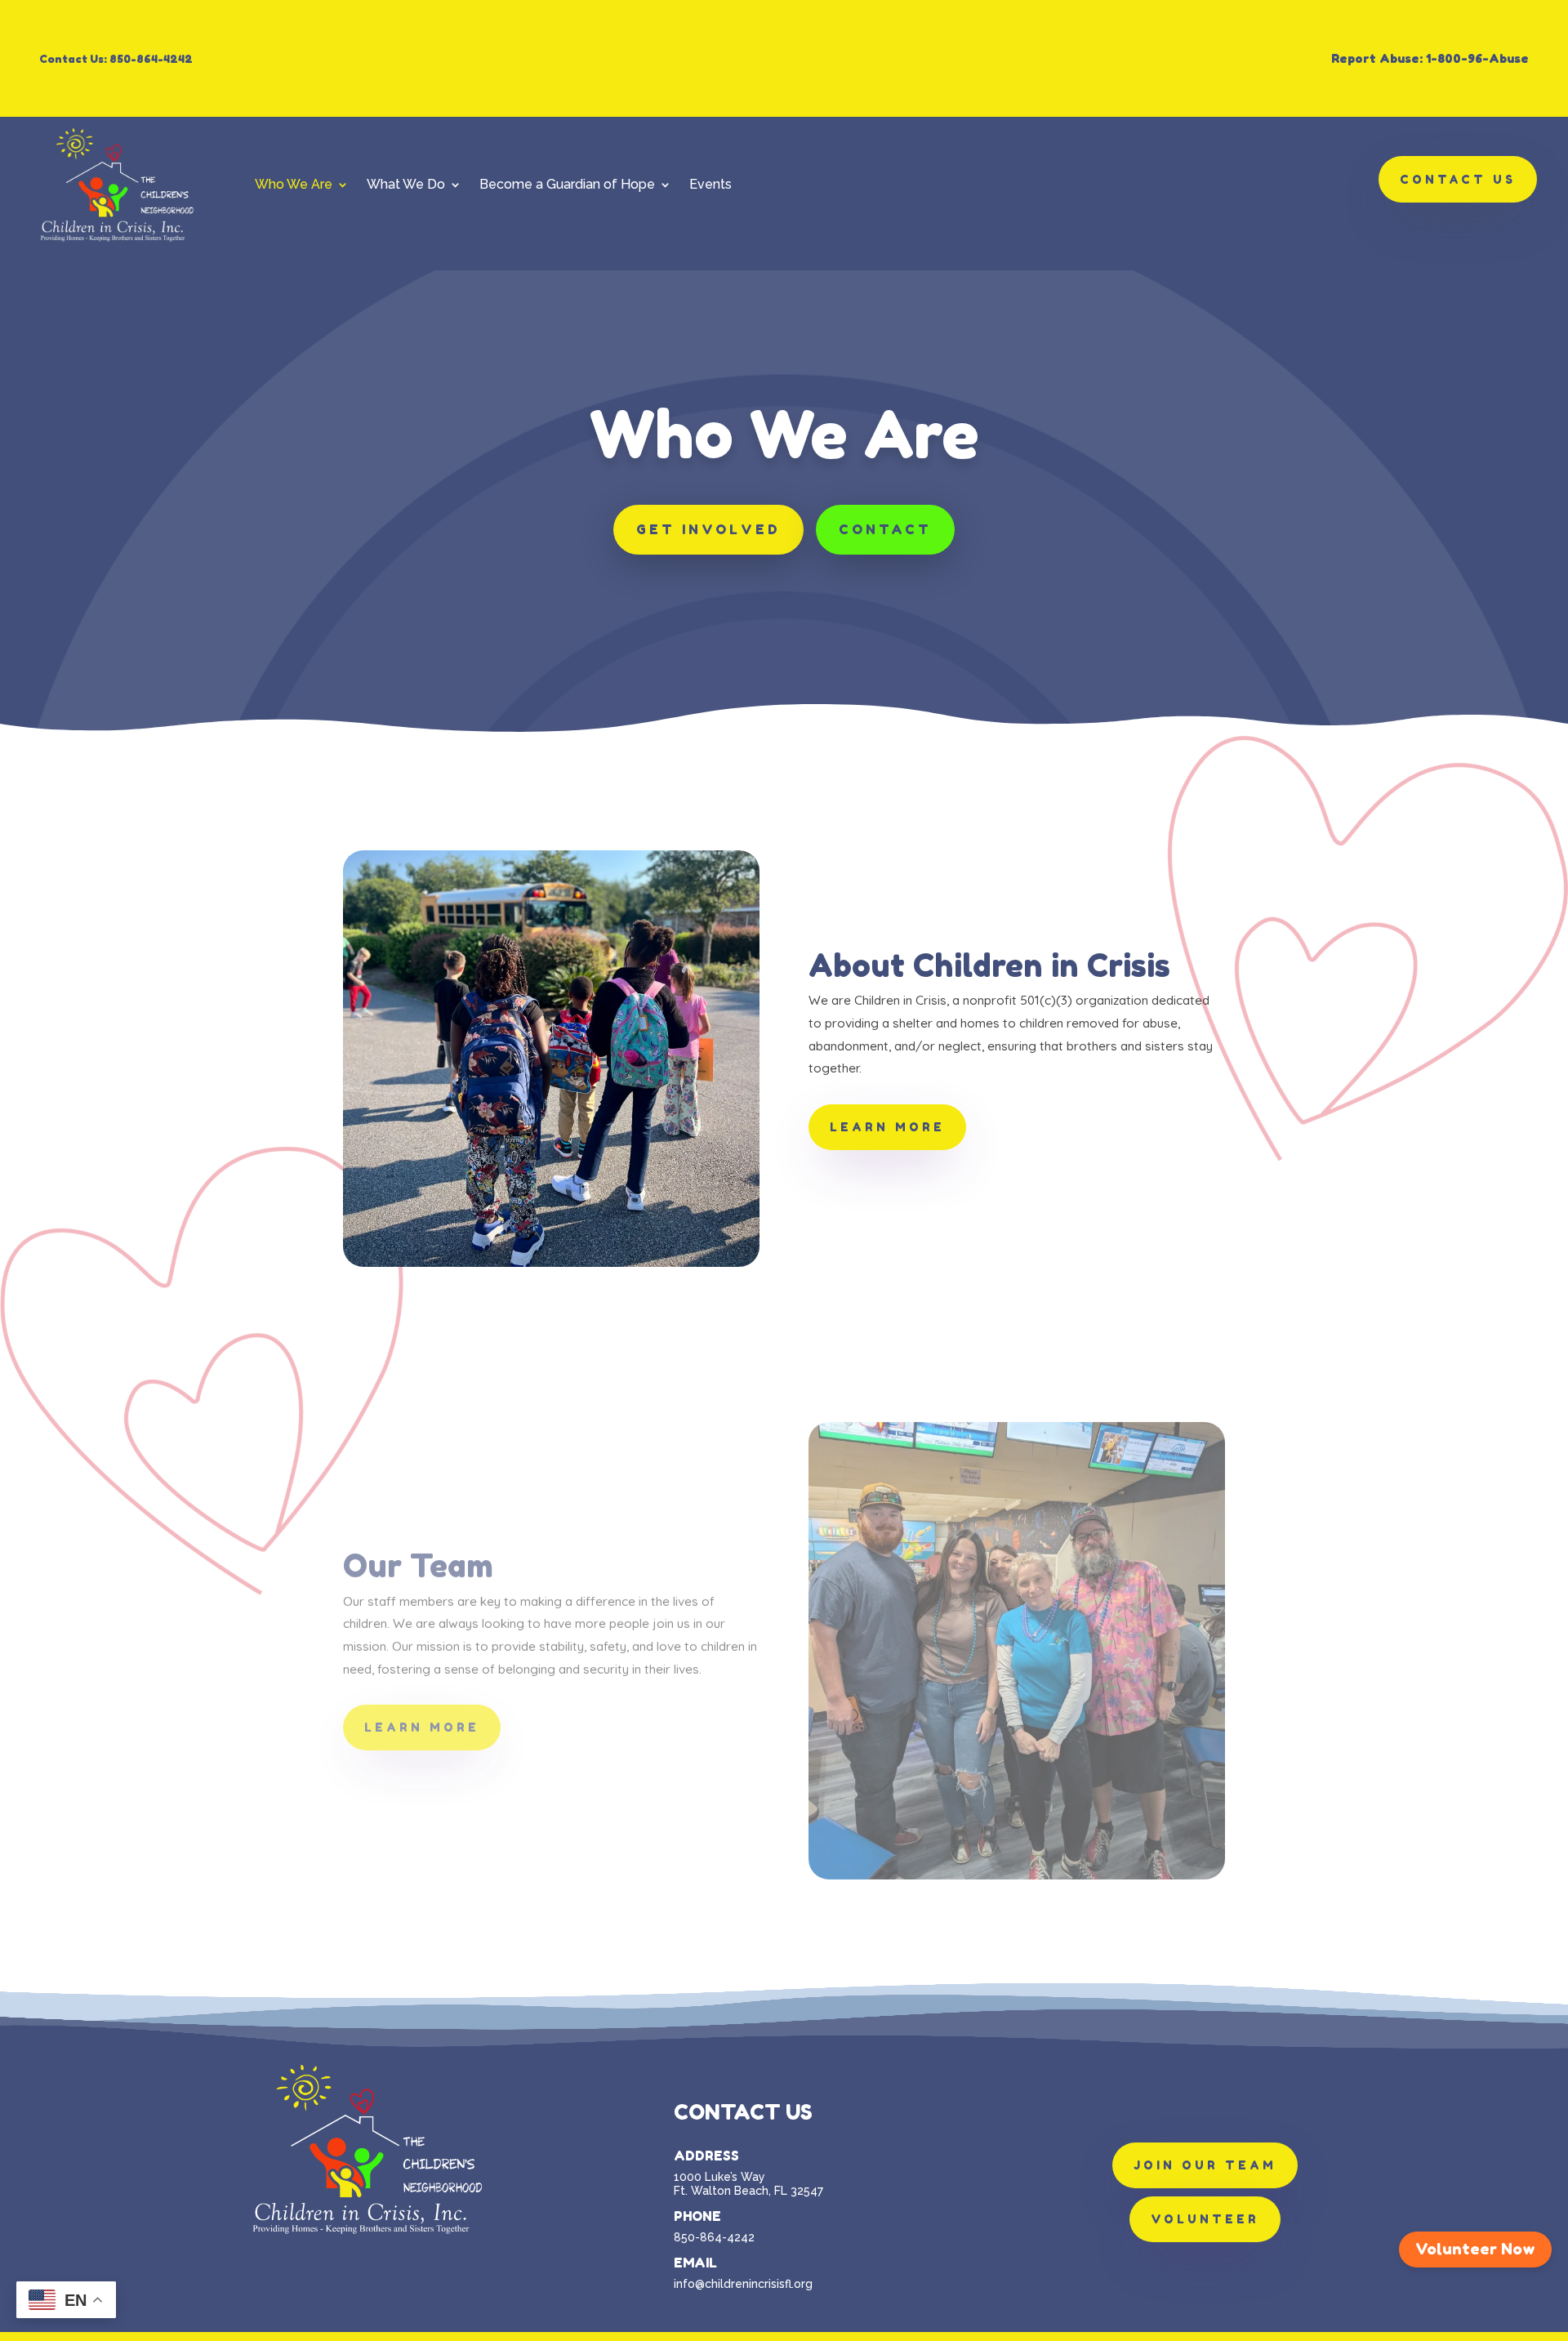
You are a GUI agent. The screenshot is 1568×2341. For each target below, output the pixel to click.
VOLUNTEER (1205, 2219)
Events (710, 184)
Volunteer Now (1475, 2249)
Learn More (887, 1127)
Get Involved (708, 529)
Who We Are (294, 184)
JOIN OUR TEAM (1205, 2165)
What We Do (406, 184)
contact (885, 529)
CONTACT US (1458, 179)
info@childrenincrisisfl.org (743, 2284)
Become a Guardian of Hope (567, 184)
